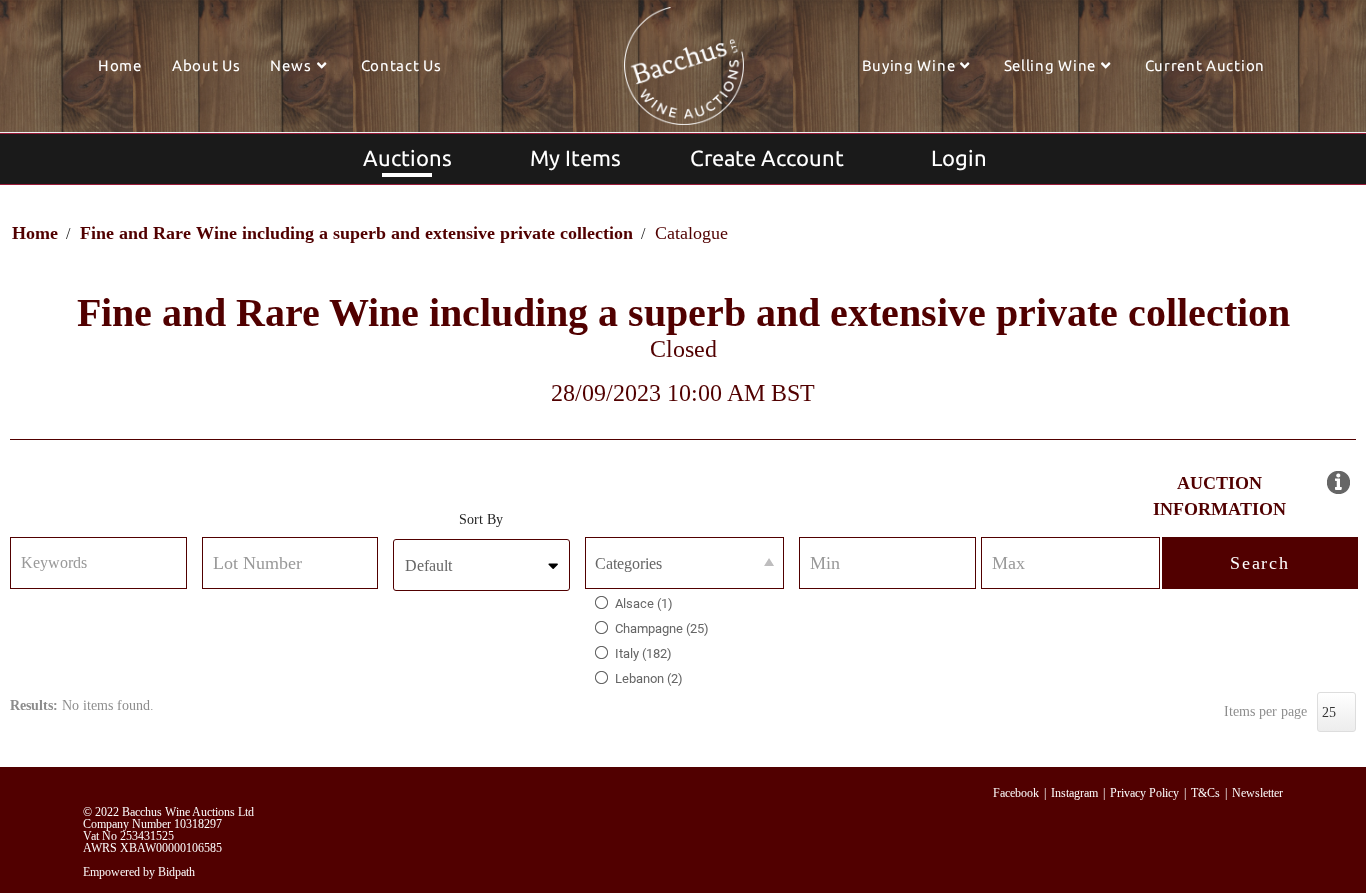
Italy (643, 653)
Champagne (662, 628)
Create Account (767, 157)
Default (428, 565)
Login (959, 157)
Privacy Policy (1144, 793)
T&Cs (1205, 793)
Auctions (407, 157)
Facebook (1016, 793)
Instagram (1074, 793)
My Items (575, 157)
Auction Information (1219, 496)
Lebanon (649, 678)
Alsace (644, 603)
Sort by (481, 520)
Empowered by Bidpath (139, 872)
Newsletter (1257, 793)
